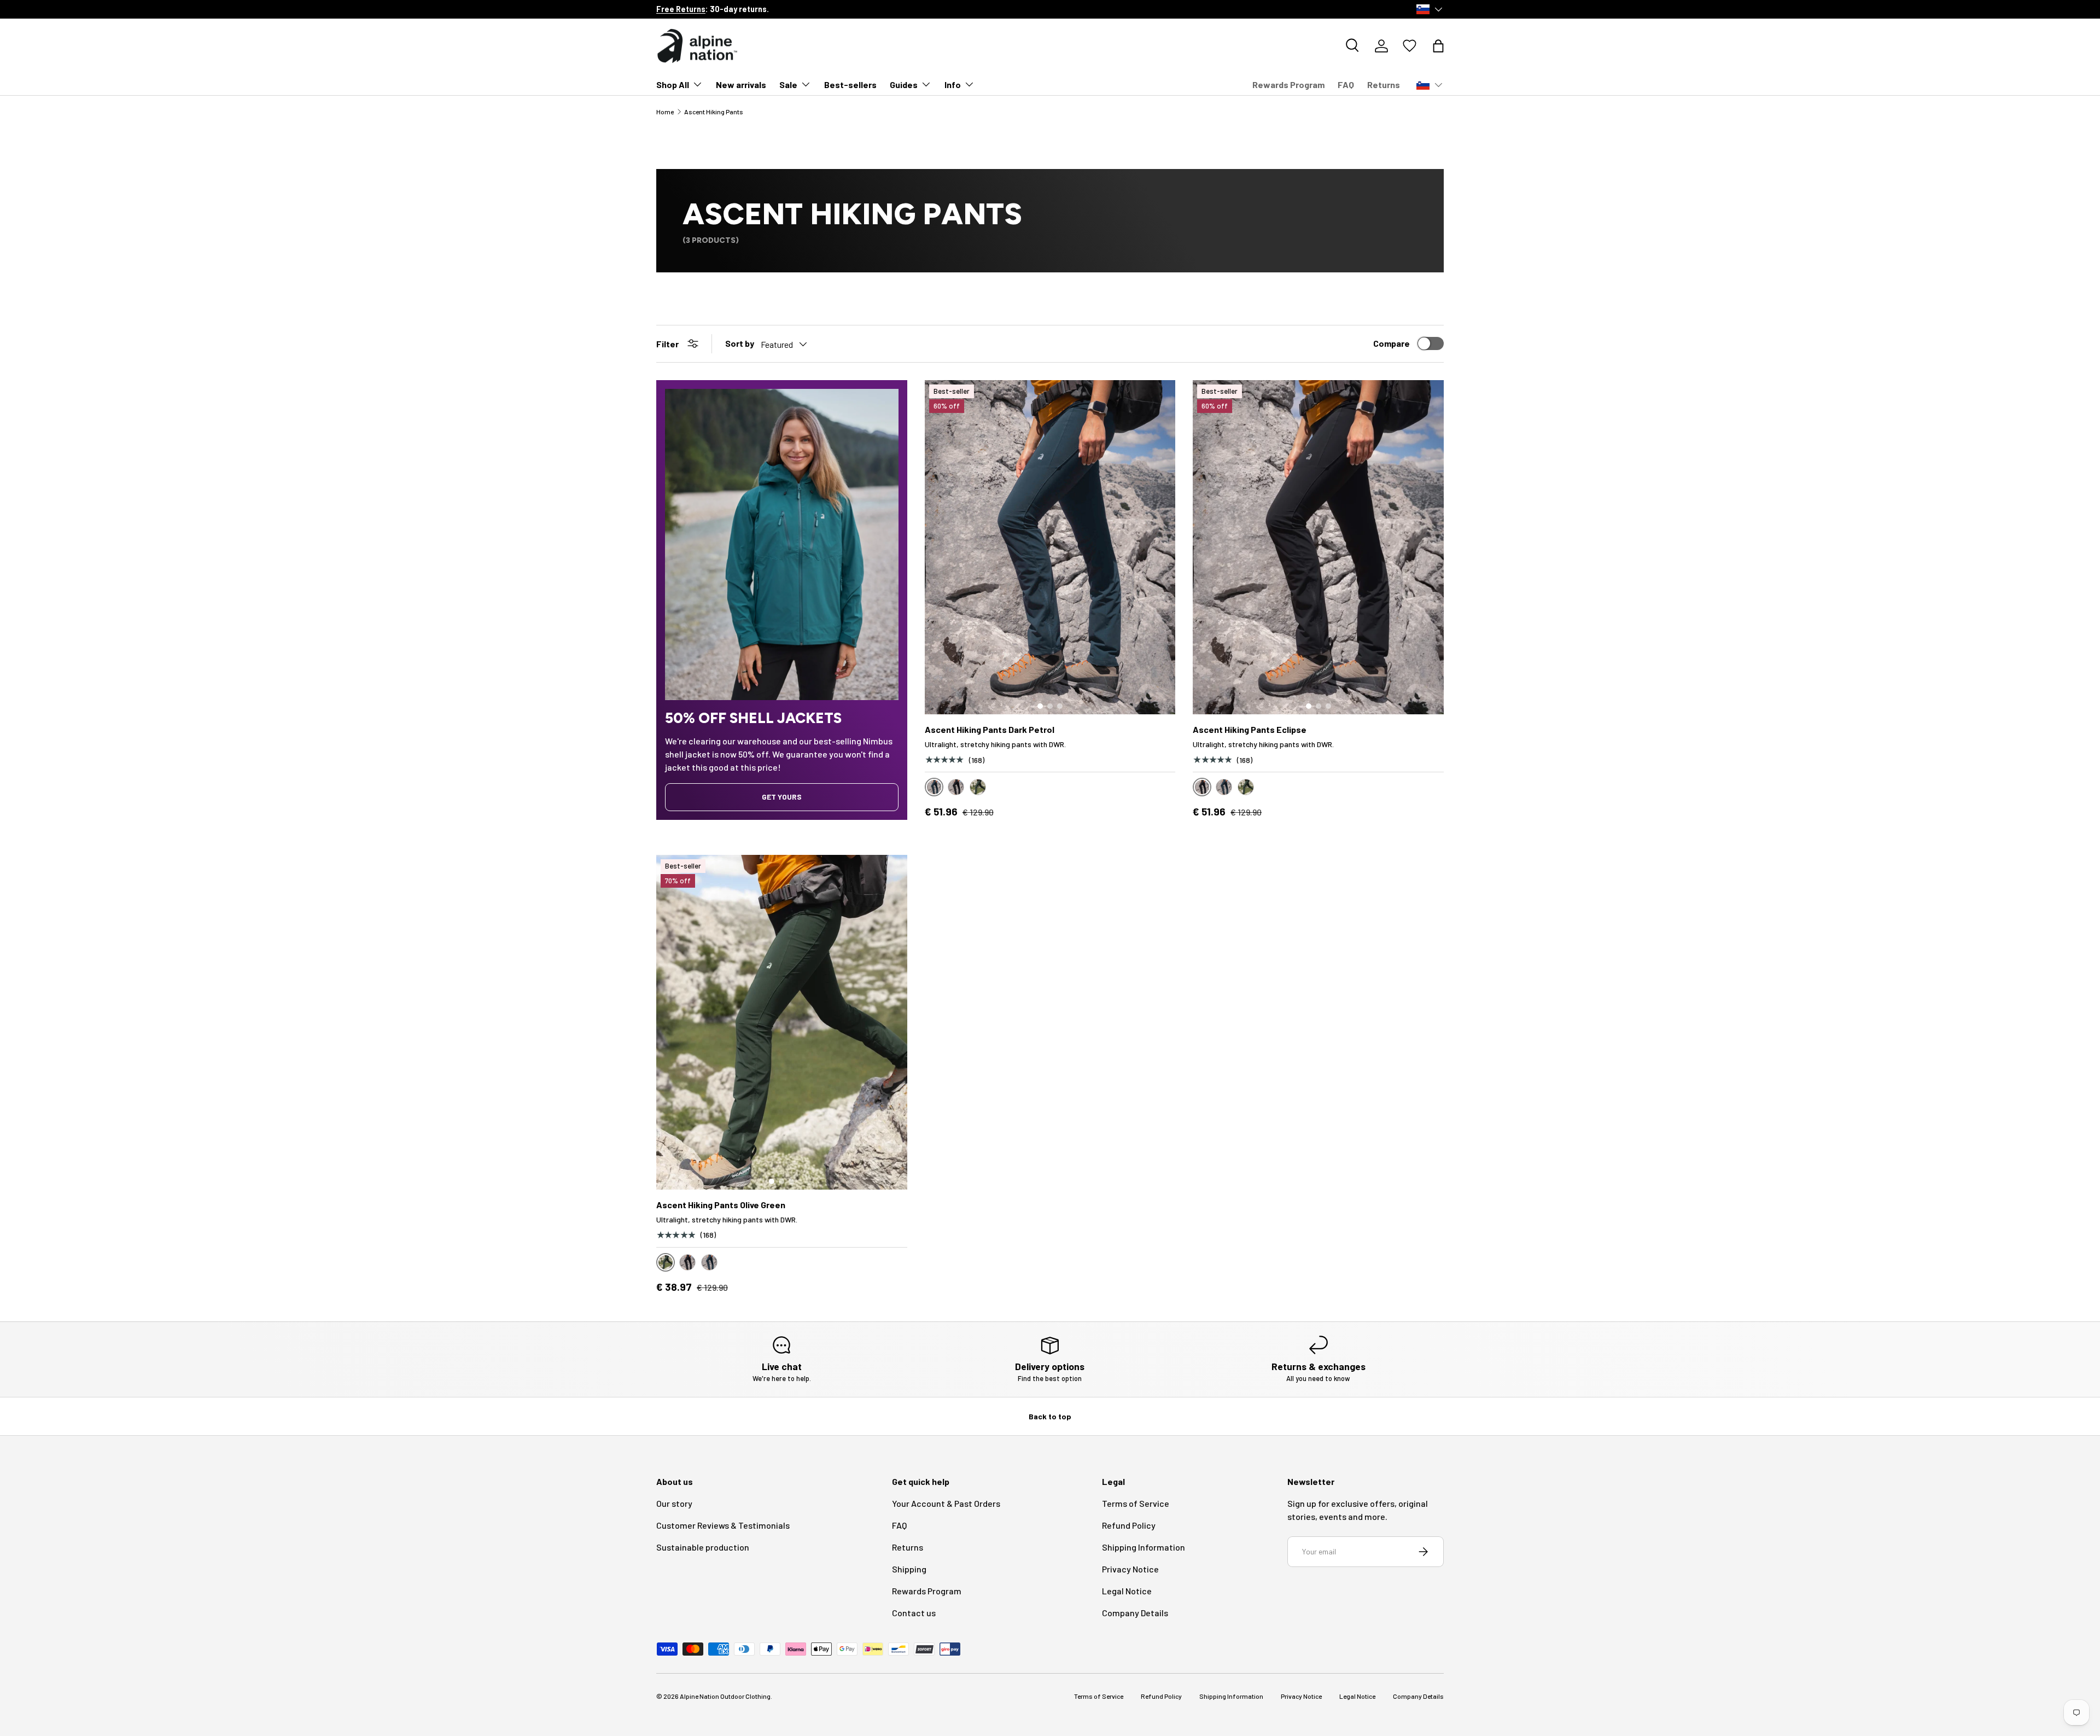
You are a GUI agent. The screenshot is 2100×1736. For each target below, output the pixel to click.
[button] (1438, 46)
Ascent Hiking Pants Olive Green (721, 1205)
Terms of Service (1136, 1503)
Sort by (740, 343)
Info (953, 85)
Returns (1384, 85)
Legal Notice (1127, 1591)
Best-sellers (850, 85)
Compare (1392, 343)
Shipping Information (1144, 1547)
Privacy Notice (1130, 1569)
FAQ (1346, 85)
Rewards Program (1288, 85)
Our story (674, 1503)
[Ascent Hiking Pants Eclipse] (1318, 547)
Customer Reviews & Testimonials (723, 1525)
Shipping (909, 1569)
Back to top (1050, 1416)
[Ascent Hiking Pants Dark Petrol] (1050, 547)
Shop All (673, 85)
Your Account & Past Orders (946, 1503)
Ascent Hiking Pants (714, 112)
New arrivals (741, 85)
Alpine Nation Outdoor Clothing (725, 1696)
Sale (788, 85)
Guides (904, 85)
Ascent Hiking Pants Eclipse (1250, 729)
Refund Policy (1129, 1525)
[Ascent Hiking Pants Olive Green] (782, 1022)
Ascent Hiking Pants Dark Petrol (990, 729)
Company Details (1135, 1613)
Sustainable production (703, 1547)
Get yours (782, 797)
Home (665, 112)
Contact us (914, 1613)
